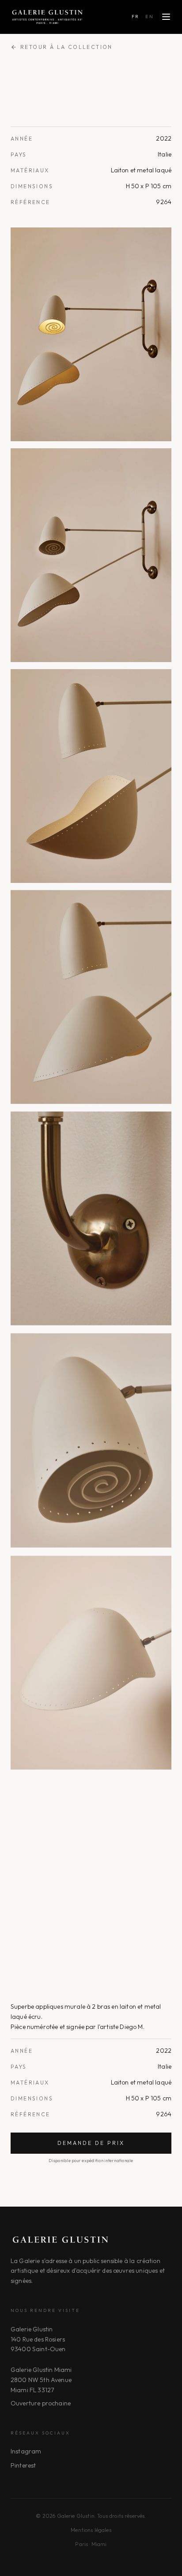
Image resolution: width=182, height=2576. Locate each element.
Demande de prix (91, 2143)
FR (136, 17)
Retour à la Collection (66, 47)
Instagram (26, 2451)
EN (150, 17)
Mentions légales (91, 2530)
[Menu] (166, 17)
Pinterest (23, 2465)
